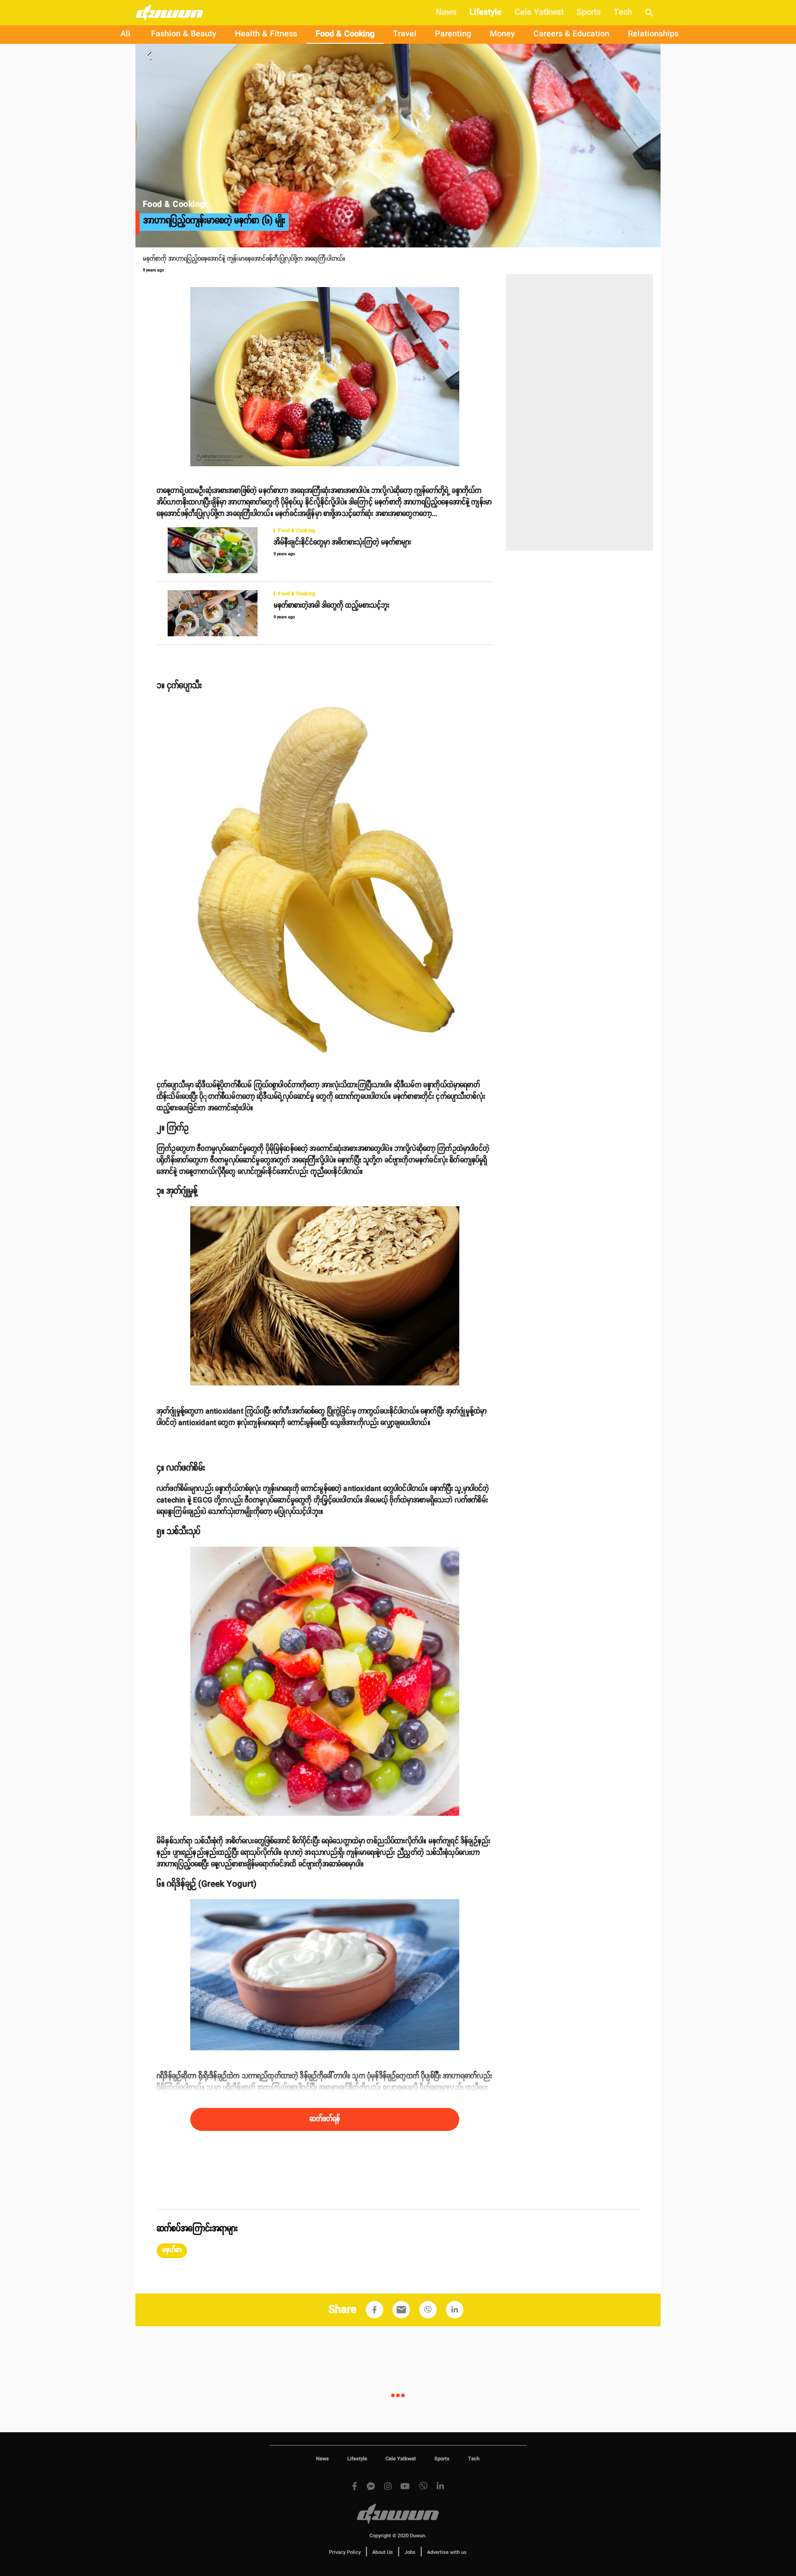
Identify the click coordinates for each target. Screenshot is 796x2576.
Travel (405, 34)
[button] (172, 2251)
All (125, 34)
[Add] (375, 2310)
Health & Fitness (266, 34)
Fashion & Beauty (184, 34)
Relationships (653, 34)
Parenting (453, 34)
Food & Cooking (345, 34)
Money (502, 34)
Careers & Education (571, 34)
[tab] (125, 35)
